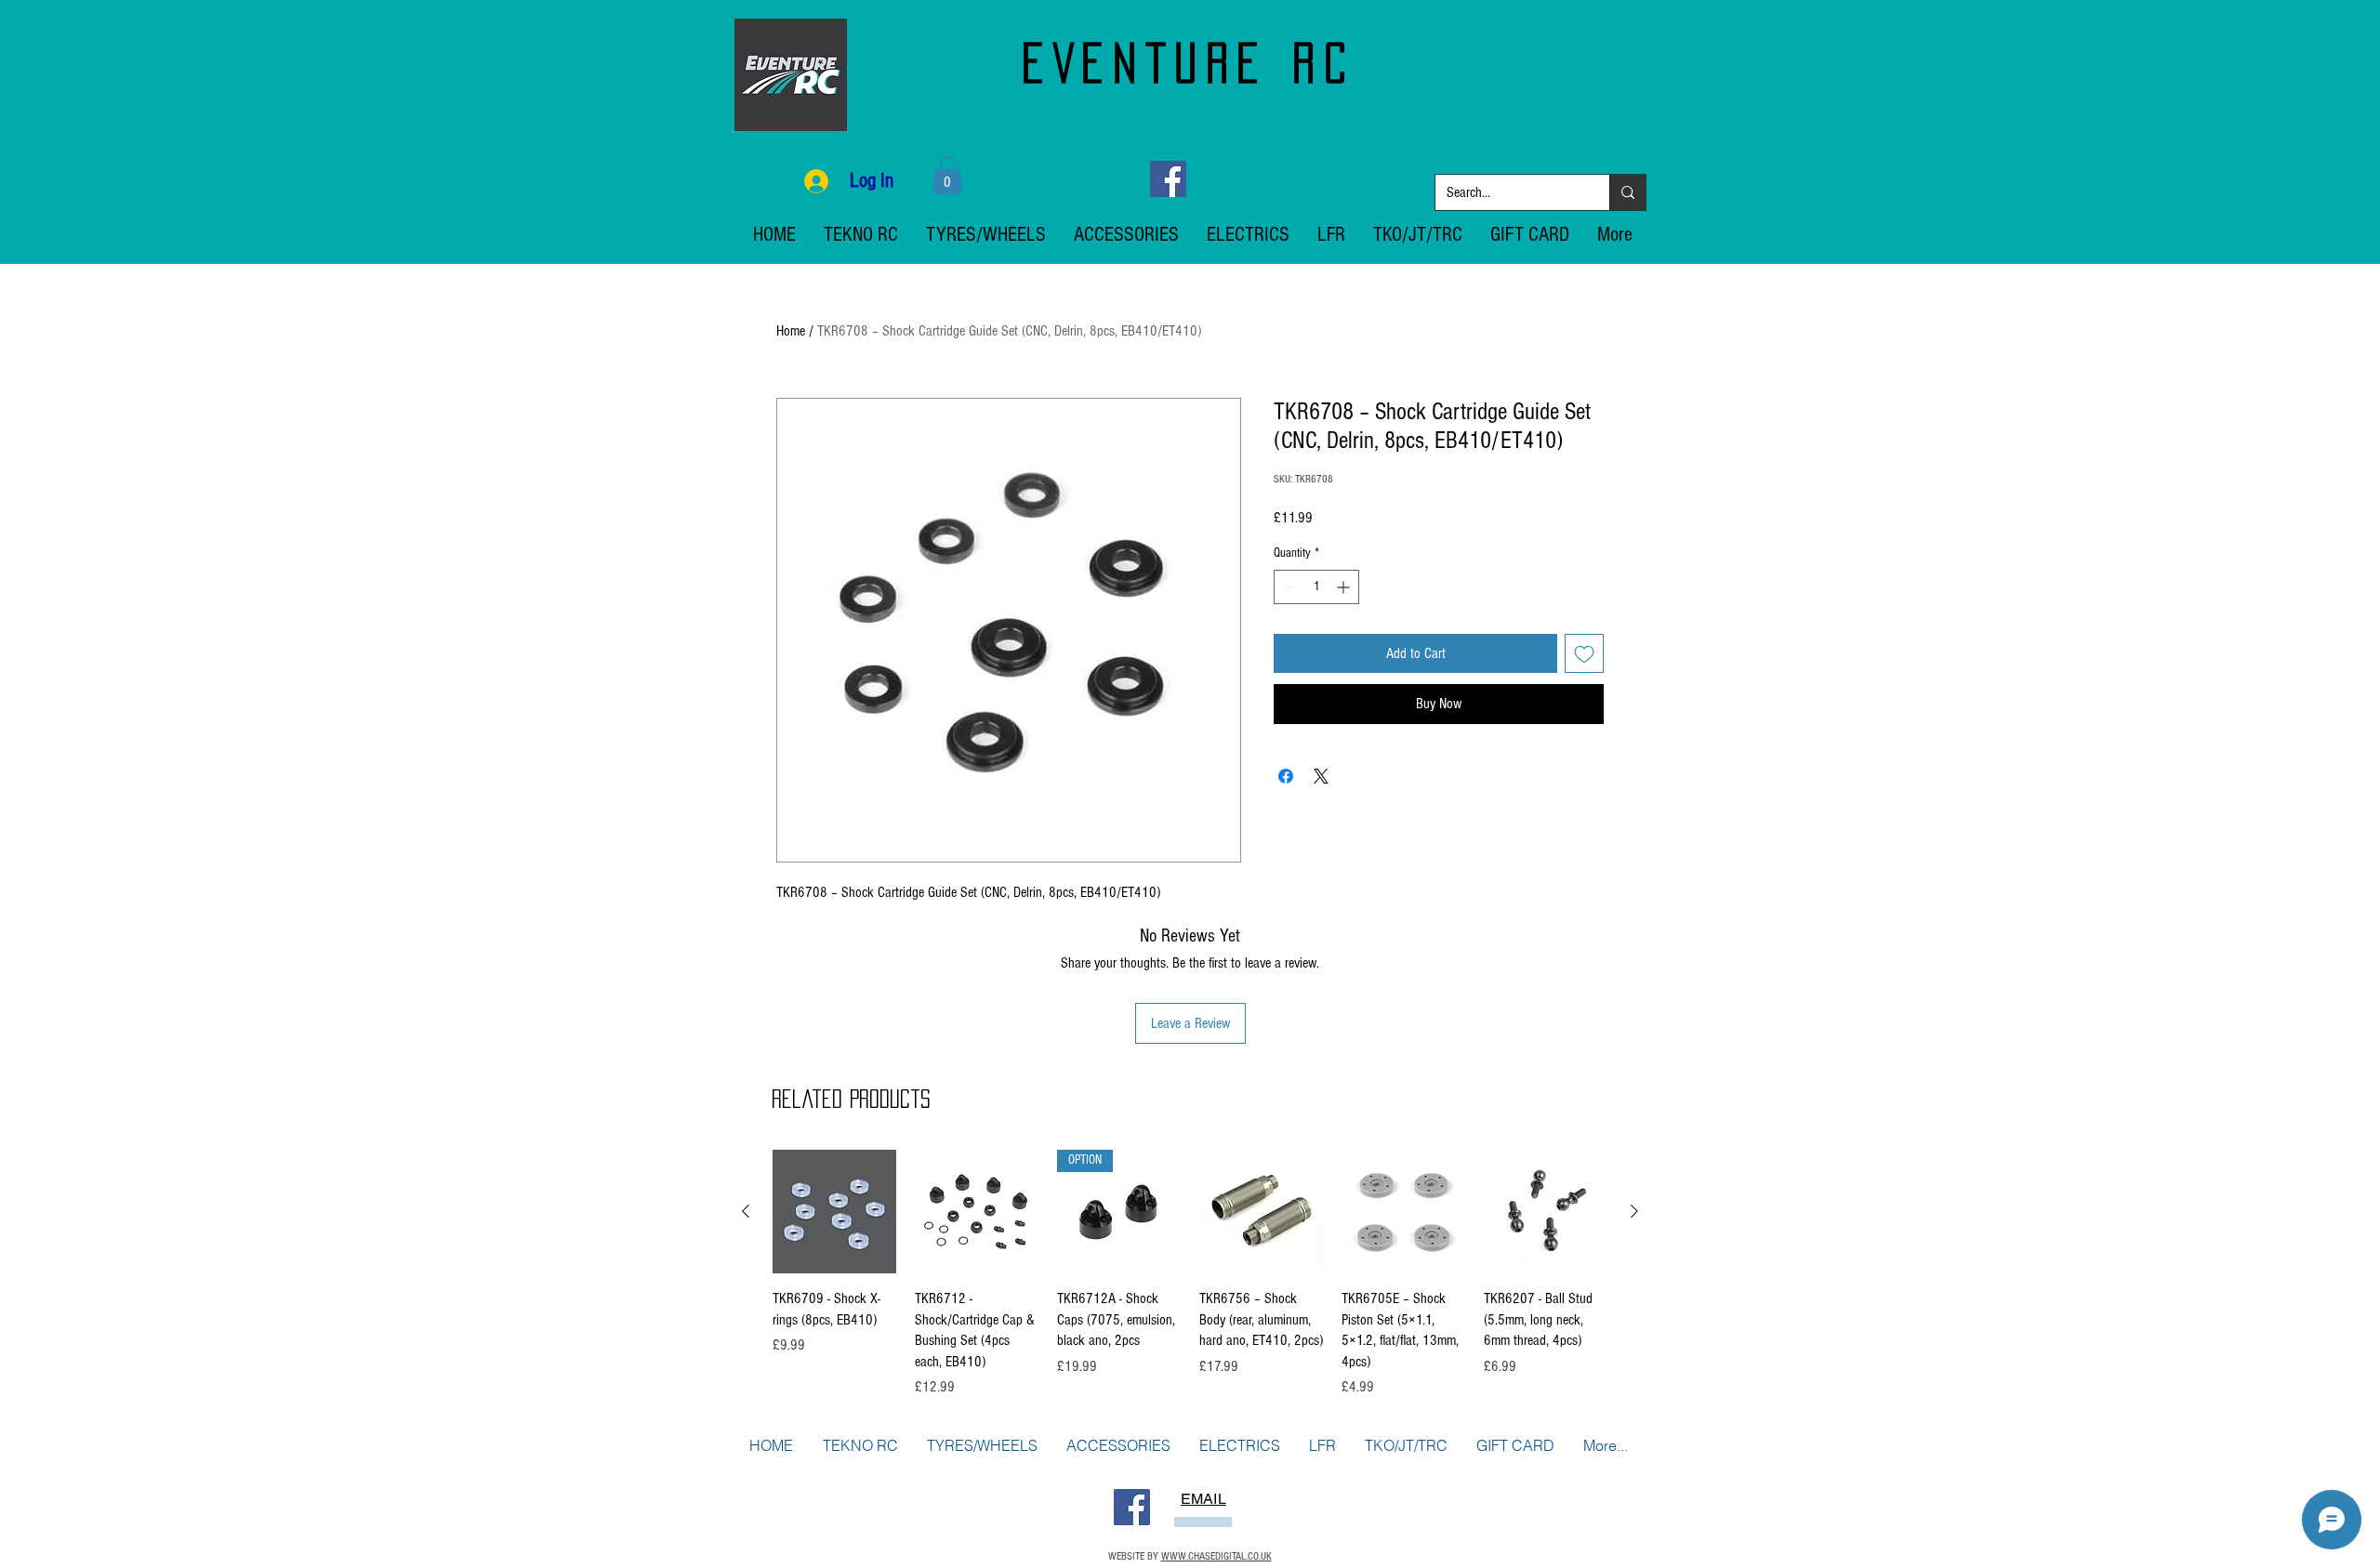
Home (791, 331)
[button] (947, 175)
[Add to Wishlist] (1584, 653)
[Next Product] (1634, 1211)
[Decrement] (1288, 587)
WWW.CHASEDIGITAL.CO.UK (1216, 1556)
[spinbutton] (1316, 587)
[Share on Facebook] (1286, 776)
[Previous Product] (746, 1211)
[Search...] (1627, 192)
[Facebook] (1168, 179)
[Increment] (1345, 587)
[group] (1190, 1274)
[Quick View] (834, 1212)
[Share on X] (1321, 776)
